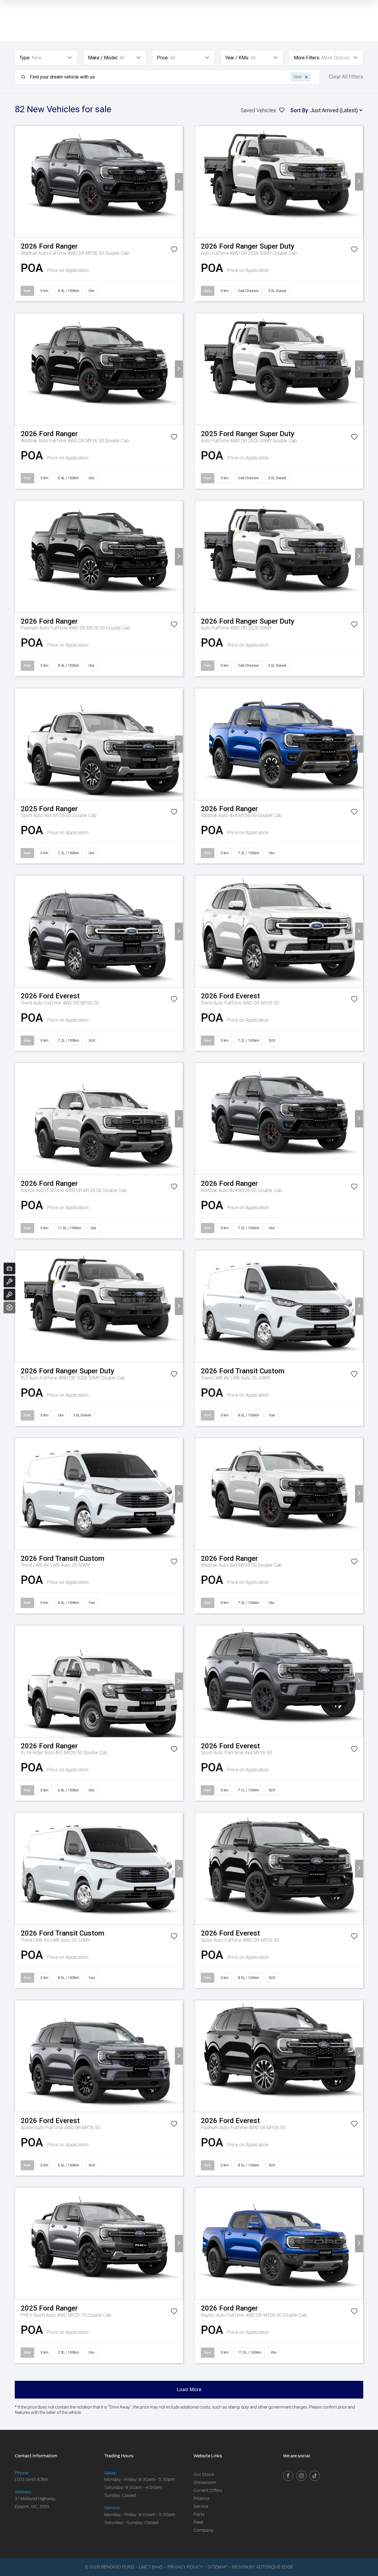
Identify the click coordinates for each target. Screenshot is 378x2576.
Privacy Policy (185, 2567)
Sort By (299, 110)
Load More (189, 2390)
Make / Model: (103, 58)
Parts (199, 2514)
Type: (25, 58)
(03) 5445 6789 (31, 2479)
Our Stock (204, 2474)
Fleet (198, 2522)
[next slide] (179, 182)
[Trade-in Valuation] (9, 1269)
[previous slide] (19, 182)
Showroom (205, 2482)
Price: (163, 58)
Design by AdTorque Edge (263, 2567)
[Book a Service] (9, 1282)
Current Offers (208, 2490)
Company (203, 2530)
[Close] (9, 1307)
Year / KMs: (237, 58)
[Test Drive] (9, 1294)
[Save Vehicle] (174, 250)
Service (201, 2506)
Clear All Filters (346, 77)
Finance (201, 2498)
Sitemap (217, 2567)
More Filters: (307, 58)
